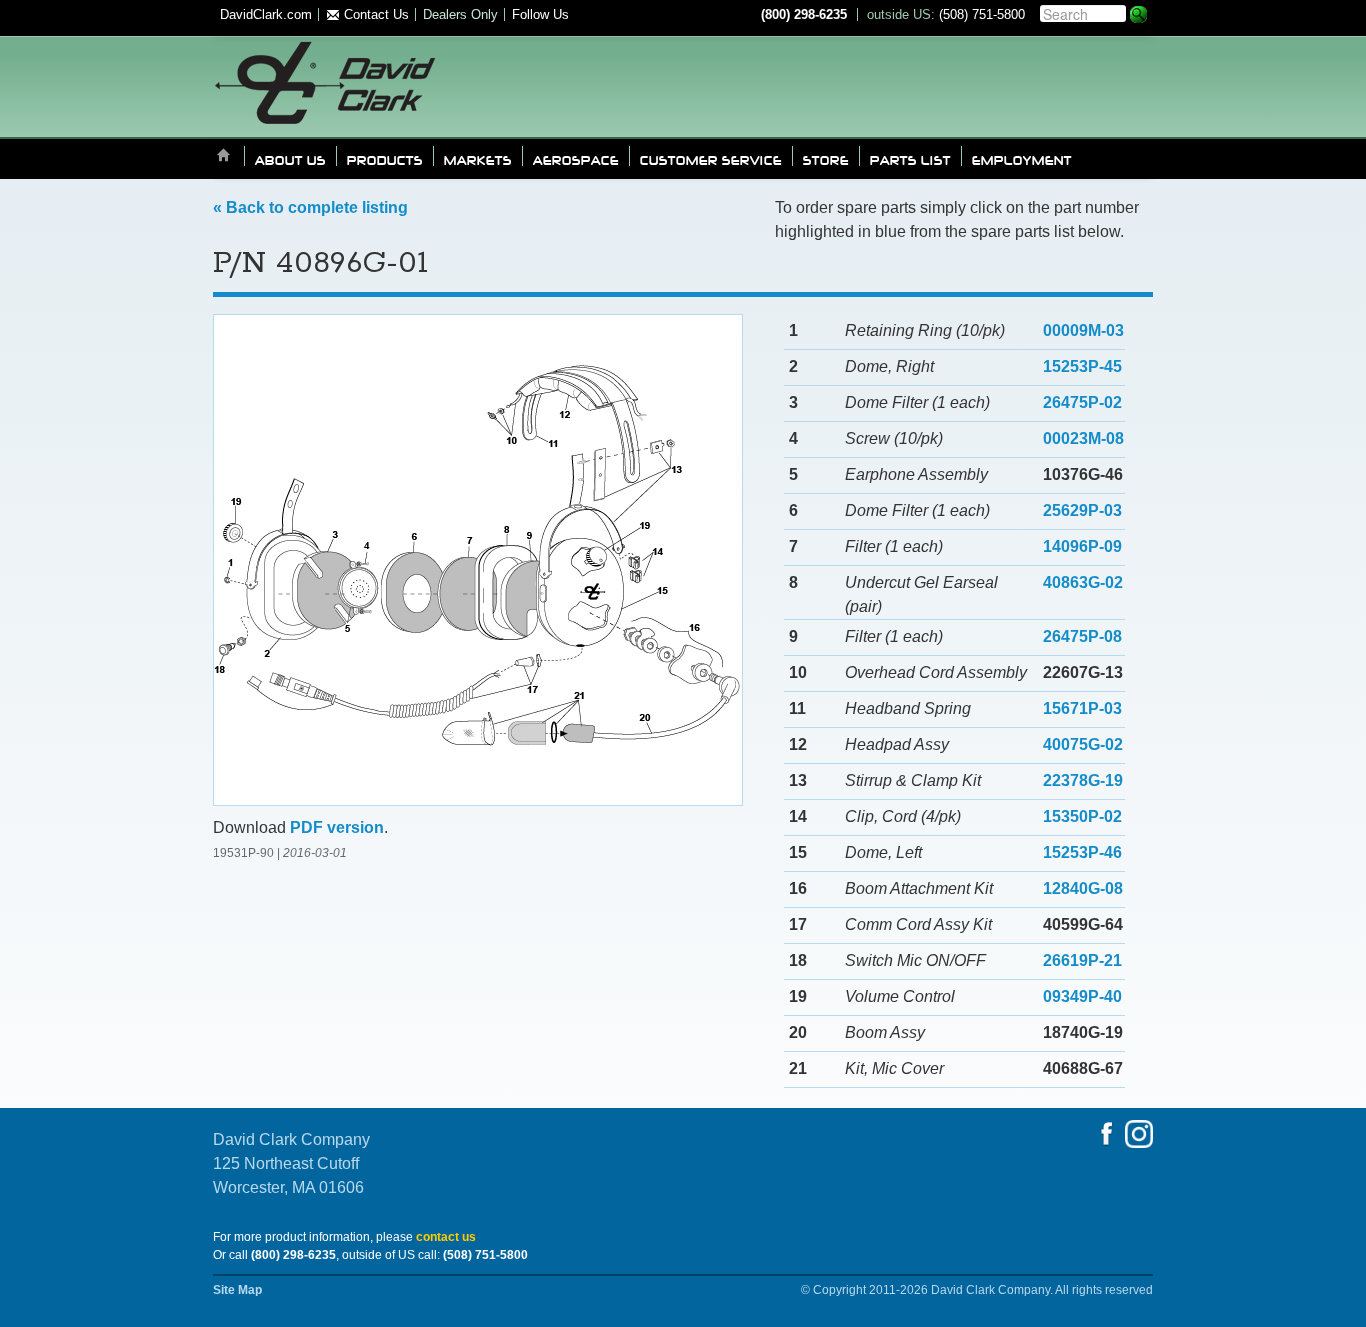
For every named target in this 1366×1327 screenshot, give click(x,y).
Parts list (910, 159)
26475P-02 (1082, 402)
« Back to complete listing (310, 207)
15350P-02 (1082, 816)
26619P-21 (1082, 960)
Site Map (237, 1290)
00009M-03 (1083, 330)
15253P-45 (1082, 366)
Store (826, 159)
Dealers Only (460, 14)
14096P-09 (1082, 546)
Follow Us (540, 14)
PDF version (337, 827)
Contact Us (374, 14)
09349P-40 (1082, 996)
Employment (1022, 159)
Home (224, 156)
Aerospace (576, 159)
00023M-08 (1083, 438)
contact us (446, 1237)
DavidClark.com (266, 14)
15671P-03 (1082, 708)
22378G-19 (1083, 780)
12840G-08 (1083, 888)
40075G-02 (1083, 744)
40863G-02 (1083, 582)
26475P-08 (1082, 636)
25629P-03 (1082, 510)
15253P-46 (1082, 852)
